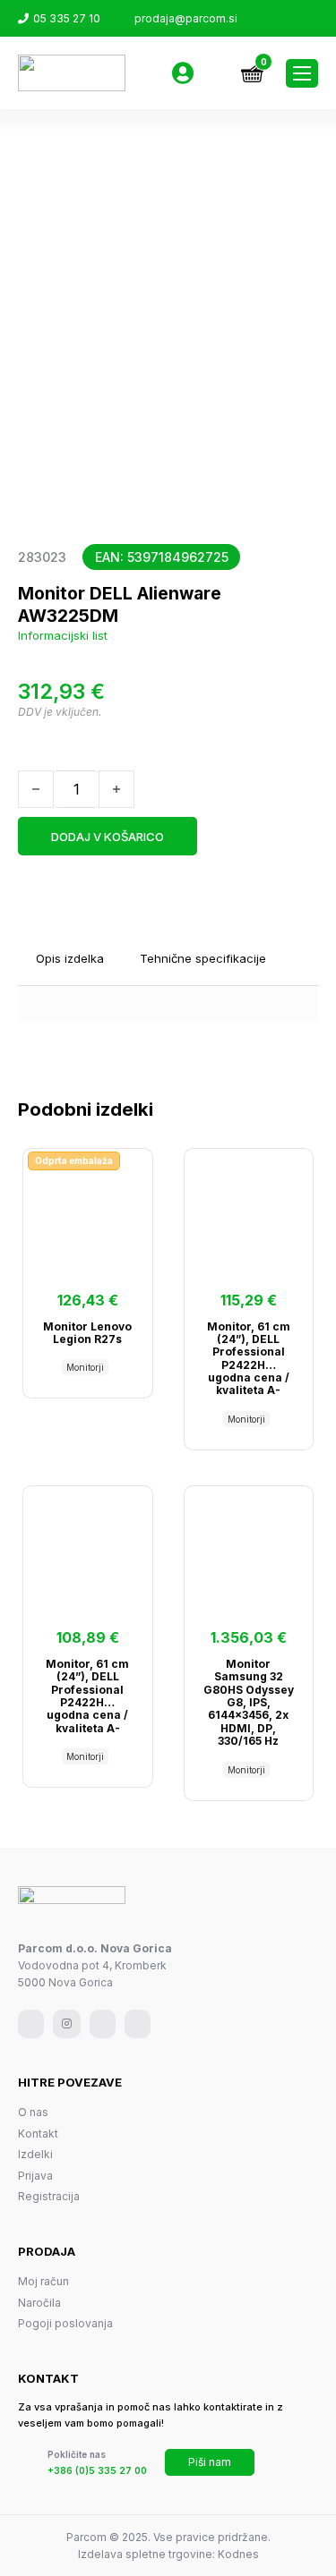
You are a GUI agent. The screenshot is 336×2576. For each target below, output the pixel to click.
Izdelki (35, 2154)
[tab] (70, 959)
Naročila (39, 2303)
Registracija (49, 2196)
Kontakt (38, 2134)
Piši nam (210, 2462)
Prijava (35, 2176)
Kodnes (238, 2554)
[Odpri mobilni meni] (302, 73)
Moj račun (43, 2281)
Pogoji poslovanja (65, 2323)
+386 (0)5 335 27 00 (97, 2470)
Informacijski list (63, 635)
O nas (33, 2112)
